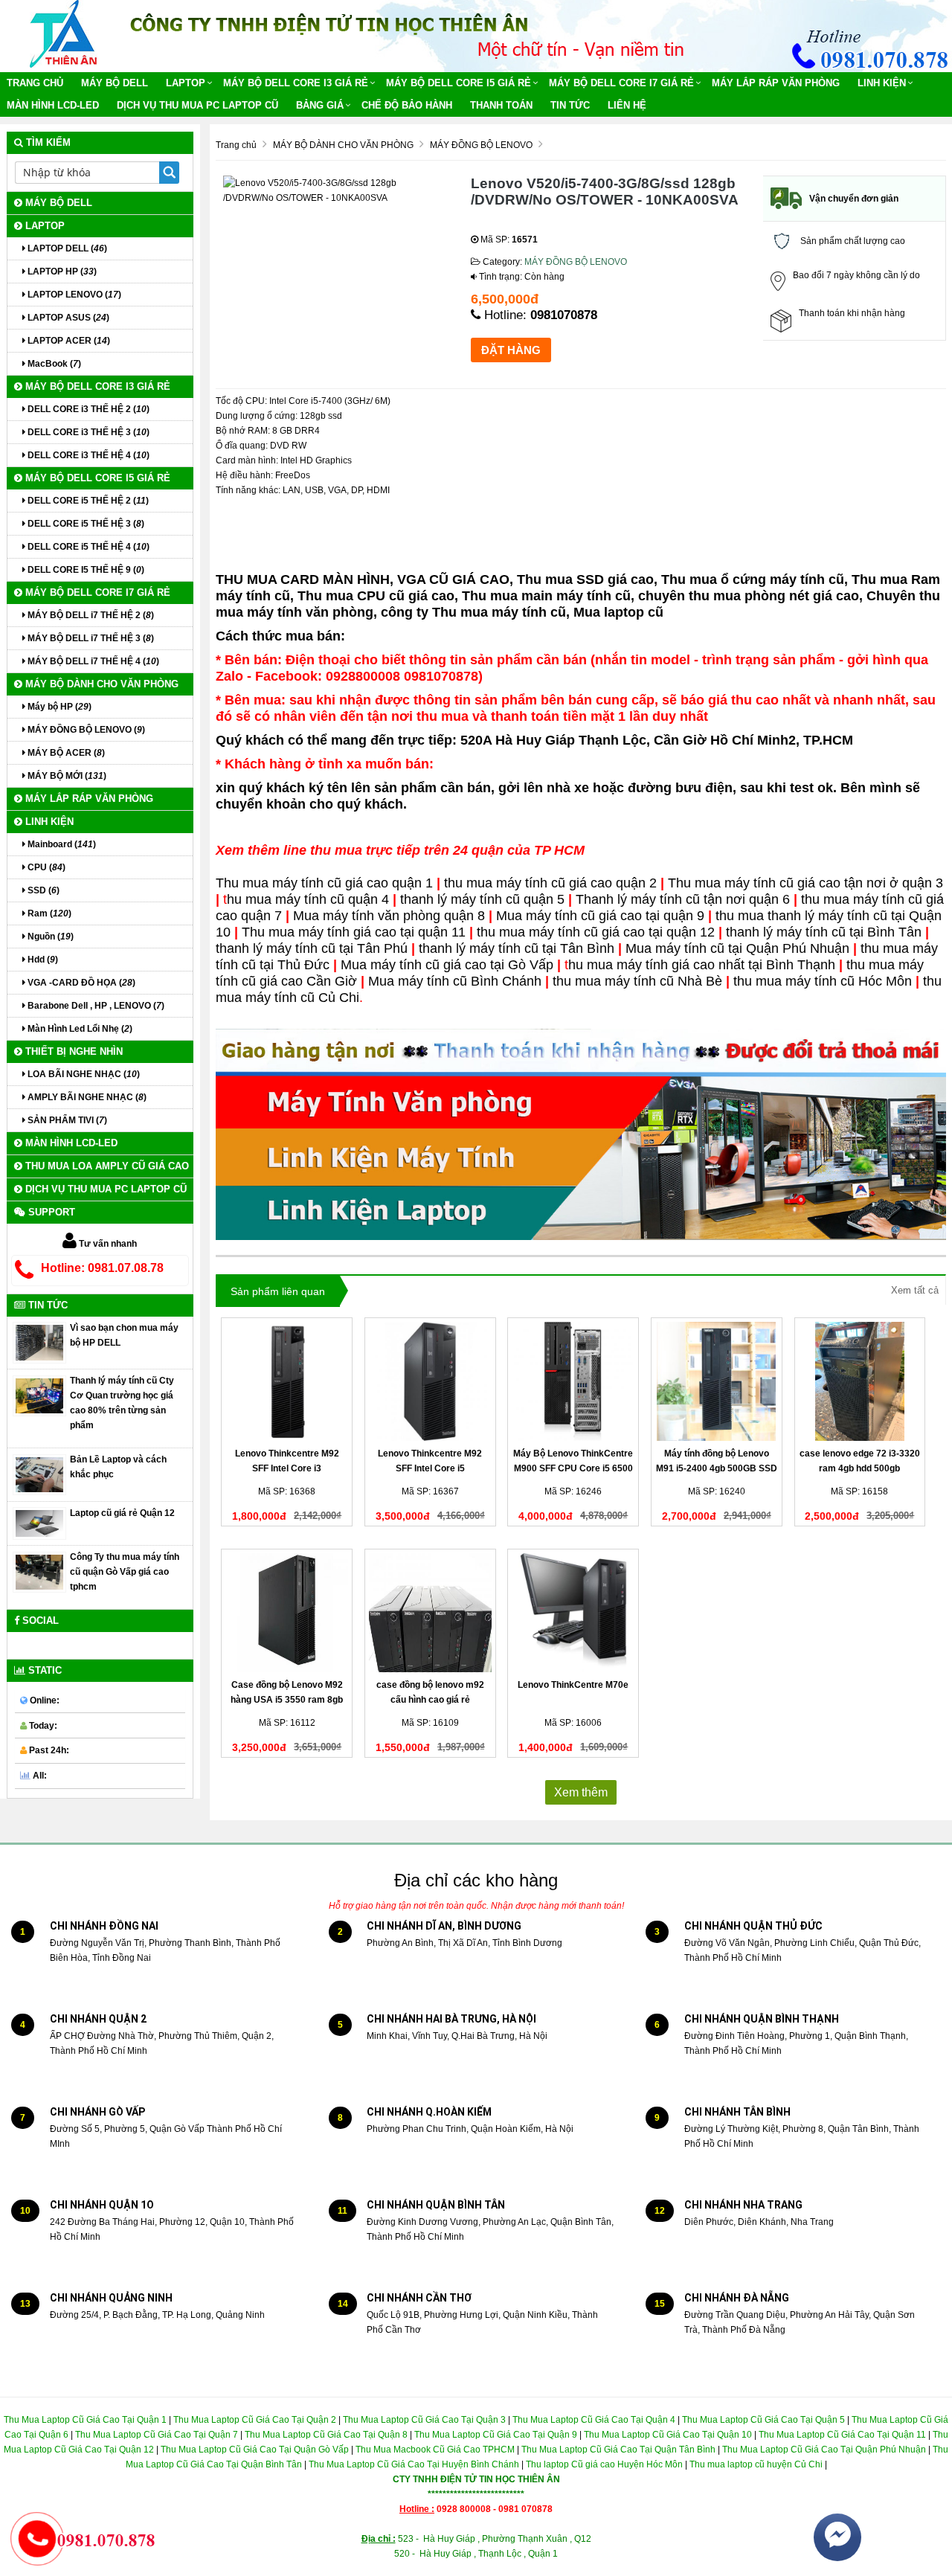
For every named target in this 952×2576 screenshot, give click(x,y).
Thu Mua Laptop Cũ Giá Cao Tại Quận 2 (255, 2420)
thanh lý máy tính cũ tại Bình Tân (824, 932)
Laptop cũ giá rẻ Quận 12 (122, 1513)
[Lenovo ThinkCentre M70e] (573, 1613)
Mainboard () (61, 844)
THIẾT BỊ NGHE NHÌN (73, 1051)
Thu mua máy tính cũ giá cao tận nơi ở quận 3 (805, 883)
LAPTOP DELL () (66, 248)
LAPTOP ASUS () (67, 318)
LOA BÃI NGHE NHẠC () (83, 1074)
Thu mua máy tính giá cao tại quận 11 (354, 932)
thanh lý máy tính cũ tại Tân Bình (517, 948)
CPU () (45, 867)
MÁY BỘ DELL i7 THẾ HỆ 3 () (90, 638)
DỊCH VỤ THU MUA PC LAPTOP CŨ (197, 105)
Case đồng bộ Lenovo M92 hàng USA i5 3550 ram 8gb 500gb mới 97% (287, 1700)
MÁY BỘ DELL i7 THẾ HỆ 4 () (92, 661)
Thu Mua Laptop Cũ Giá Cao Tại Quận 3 (424, 2420)
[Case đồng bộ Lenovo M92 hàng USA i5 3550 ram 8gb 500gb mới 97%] (287, 1613)
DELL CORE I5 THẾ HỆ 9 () (85, 570)
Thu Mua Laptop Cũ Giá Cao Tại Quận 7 (157, 2435)
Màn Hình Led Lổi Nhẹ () (79, 1029)
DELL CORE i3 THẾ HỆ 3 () (87, 432)
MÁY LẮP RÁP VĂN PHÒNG (776, 83)
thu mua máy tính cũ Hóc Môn (823, 981)
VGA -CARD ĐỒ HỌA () (80, 983)
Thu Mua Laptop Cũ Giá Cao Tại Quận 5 (763, 2420)
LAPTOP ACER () (68, 341)
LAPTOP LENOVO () (73, 295)
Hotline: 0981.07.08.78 (102, 1268)
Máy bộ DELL (115, 83)
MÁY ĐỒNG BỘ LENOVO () (85, 730)
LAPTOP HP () (61, 272)
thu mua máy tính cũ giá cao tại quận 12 (596, 932)
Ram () (48, 913)
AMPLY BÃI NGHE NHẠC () (86, 1097)
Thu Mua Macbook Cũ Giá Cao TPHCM (435, 2450)
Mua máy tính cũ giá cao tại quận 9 (600, 916)
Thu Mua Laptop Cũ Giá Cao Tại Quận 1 (85, 2420)
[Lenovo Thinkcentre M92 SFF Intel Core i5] (430, 1381)
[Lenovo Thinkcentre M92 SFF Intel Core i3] (287, 1381)
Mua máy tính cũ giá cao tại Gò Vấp (447, 965)
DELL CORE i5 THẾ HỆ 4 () (87, 547)
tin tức (570, 105)
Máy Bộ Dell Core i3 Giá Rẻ (296, 83)
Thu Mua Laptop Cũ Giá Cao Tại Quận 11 (842, 2435)
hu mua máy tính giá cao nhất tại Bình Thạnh (702, 965)
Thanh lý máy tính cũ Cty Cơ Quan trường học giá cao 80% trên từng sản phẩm (122, 1403)
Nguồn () (49, 937)
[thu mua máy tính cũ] (39, 1395)
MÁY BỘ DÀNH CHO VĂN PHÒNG (100, 684)
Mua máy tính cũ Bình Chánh (455, 981)
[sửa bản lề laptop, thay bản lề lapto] (39, 1474)
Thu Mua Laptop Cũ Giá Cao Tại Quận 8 (326, 2435)
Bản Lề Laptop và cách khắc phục (118, 1467)
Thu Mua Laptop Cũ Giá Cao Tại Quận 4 (594, 2420)
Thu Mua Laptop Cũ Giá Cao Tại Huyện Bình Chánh (414, 2464)
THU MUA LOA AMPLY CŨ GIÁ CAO (106, 1166)
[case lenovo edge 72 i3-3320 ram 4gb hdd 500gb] (860, 1381)
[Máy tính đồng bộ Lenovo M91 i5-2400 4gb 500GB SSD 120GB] (717, 1381)
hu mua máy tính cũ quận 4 (310, 899)
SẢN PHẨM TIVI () (66, 1120)
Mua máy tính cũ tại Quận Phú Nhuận (737, 948)
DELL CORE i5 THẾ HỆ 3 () (85, 524)
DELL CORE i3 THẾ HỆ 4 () (87, 455)
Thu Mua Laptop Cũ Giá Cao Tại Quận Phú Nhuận (824, 2450)
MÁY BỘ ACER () (65, 753)
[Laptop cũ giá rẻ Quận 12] (39, 1523)
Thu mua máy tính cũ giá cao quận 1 (324, 883)
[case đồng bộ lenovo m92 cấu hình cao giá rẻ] (430, 1613)
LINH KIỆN (882, 83)
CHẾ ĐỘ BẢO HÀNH (407, 105)
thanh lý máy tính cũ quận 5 (482, 899)
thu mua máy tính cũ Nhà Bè (637, 981)
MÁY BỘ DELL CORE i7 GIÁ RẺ (621, 83)
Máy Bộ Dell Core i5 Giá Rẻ (459, 83)
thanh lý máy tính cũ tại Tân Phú (312, 948)
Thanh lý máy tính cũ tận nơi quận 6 (683, 899)
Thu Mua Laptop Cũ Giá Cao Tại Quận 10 (667, 2435)
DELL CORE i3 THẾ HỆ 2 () (87, 409)
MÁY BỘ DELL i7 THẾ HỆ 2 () (90, 615)
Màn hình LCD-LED (53, 105)
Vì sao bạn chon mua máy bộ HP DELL (124, 1335)
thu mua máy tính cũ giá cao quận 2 (550, 883)
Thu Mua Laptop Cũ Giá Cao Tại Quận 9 (496, 2435)
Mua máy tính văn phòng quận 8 (391, 916)
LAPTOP (186, 83)
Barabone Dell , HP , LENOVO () (95, 1006)
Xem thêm (581, 1792)
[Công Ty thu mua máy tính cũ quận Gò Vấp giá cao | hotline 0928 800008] (39, 1572)
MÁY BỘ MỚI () (66, 776)
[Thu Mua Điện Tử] (64, 33)
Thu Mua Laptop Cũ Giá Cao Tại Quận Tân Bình (618, 2450)
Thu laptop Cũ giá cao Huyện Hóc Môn (604, 2464)
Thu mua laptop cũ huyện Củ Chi (756, 2464)
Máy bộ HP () (58, 707)
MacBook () (53, 364)
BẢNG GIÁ (320, 105)
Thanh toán (501, 105)
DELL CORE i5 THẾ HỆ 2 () (87, 501)
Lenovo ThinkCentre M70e (573, 1685)
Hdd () (42, 960)
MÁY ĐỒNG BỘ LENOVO (576, 262)
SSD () (42, 890)
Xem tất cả (915, 1290)
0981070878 (564, 315)
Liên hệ (627, 105)
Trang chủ (35, 83)
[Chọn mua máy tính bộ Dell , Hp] (39, 1342)
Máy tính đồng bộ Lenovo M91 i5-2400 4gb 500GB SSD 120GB (717, 1468)
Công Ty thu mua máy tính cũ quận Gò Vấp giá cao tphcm (125, 1572)
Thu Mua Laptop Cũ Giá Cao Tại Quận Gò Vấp (255, 2450)
